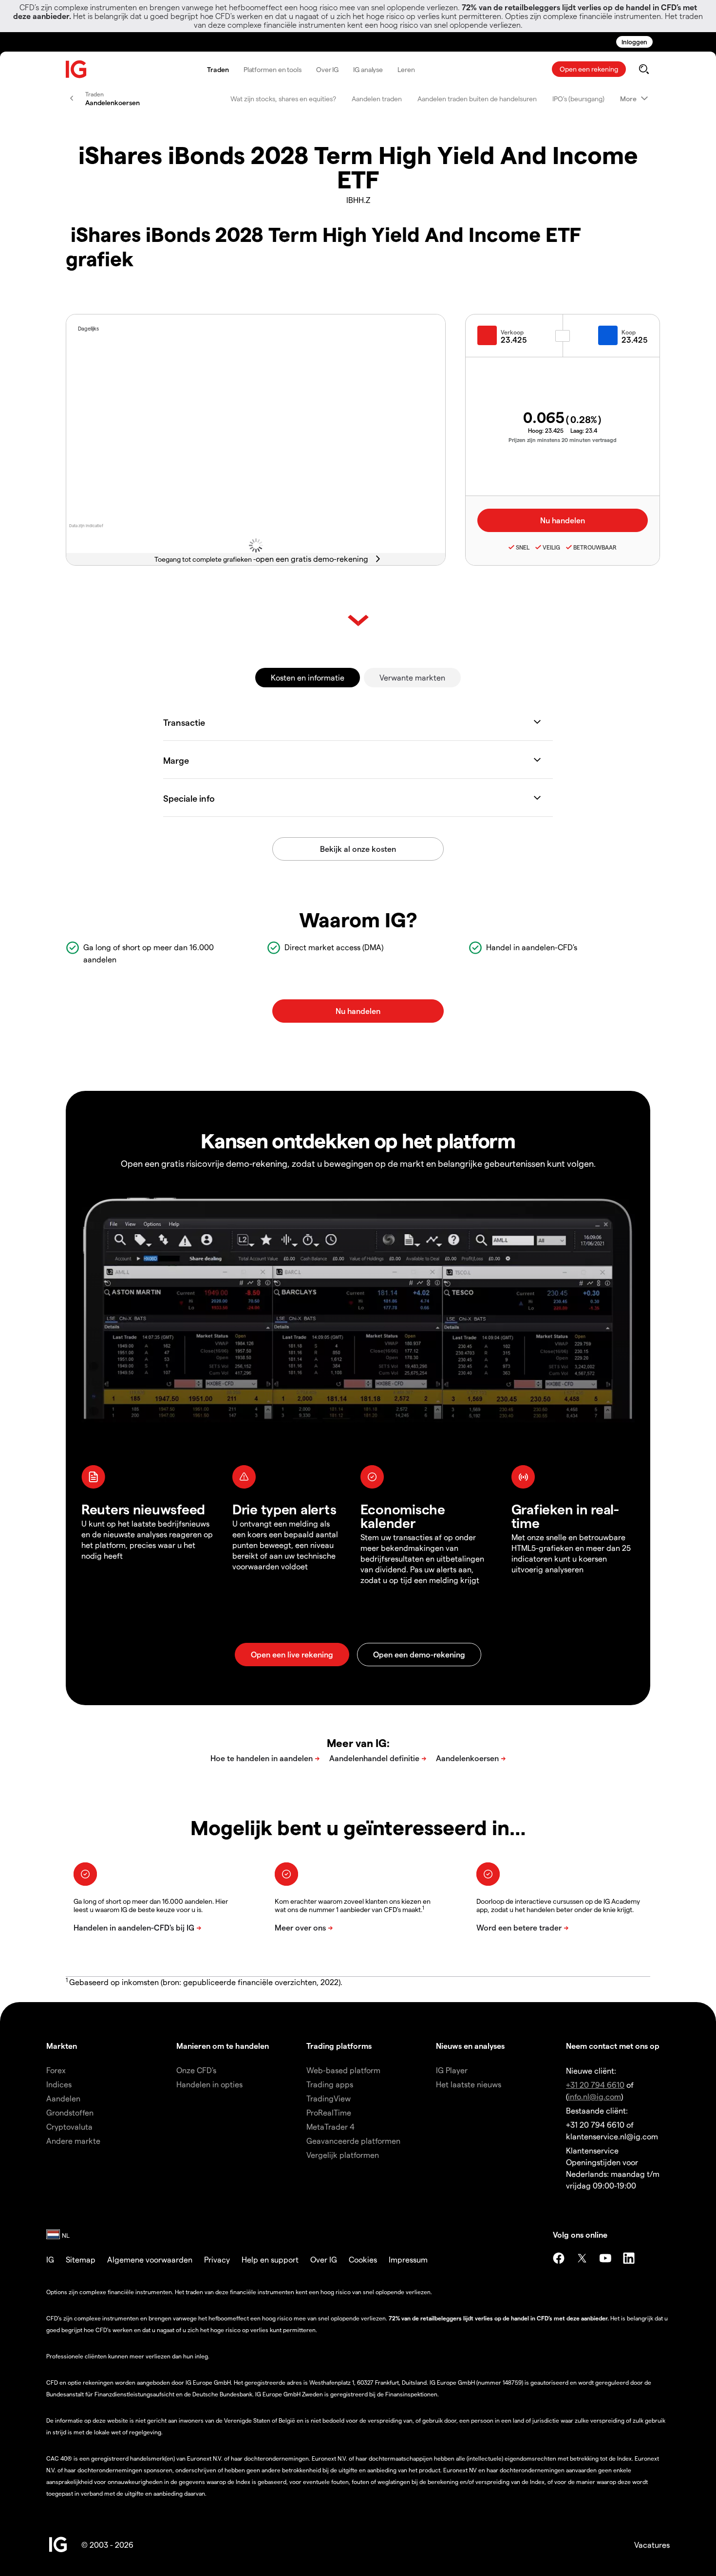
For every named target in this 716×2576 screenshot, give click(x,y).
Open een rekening (589, 69)
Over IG (327, 69)
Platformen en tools (273, 69)
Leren (406, 69)
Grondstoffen (70, 2112)
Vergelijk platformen (343, 2155)
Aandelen (63, 2098)
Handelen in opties (209, 2084)
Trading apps (330, 2084)
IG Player (452, 2070)
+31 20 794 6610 (595, 2085)
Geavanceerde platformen (353, 2141)
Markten (62, 2046)
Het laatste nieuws (469, 2084)
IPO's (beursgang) (578, 99)
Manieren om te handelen (223, 2046)
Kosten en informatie (308, 677)
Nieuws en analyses (470, 2046)
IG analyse (368, 69)
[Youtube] (605, 2258)
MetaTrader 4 (330, 2126)
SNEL (523, 547)
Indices (59, 2084)
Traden (218, 69)
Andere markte (73, 2141)
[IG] (76, 69)
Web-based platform (343, 2070)
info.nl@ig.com (594, 2096)
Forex (56, 2070)
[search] (644, 69)
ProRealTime (329, 2112)
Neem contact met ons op (613, 2046)
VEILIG (551, 547)
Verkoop (512, 332)
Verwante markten (412, 677)
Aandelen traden (377, 99)
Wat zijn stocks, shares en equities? (283, 99)
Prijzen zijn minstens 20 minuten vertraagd (563, 440)
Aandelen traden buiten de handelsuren (477, 99)
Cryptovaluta (69, 2126)
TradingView (329, 2098)
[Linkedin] (629, 2258)
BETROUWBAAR (595, 547)
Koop (629, 332)
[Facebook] (559, 2258)
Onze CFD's (196, 2070)
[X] (582, 2258)
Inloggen (634, 42)
